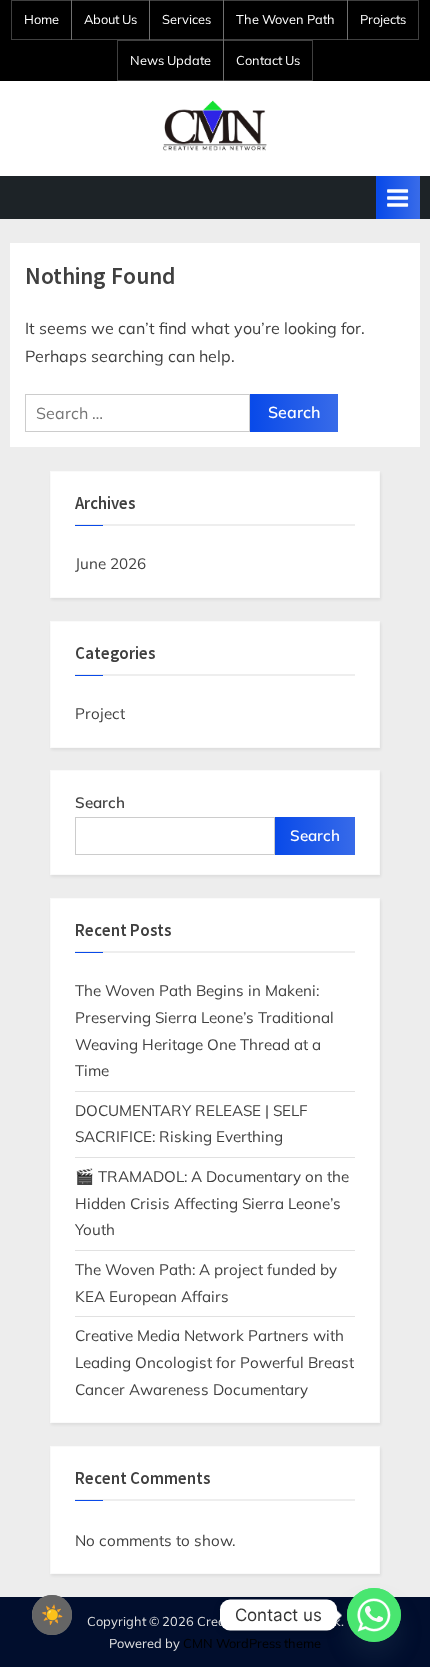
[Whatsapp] (374, 1615)
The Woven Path (285, 19)
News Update (170, 60)
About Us (110, 19)
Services (186, 19)
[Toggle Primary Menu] (398, 197)
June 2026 (110, 563)
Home (41, 19)
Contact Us (268, 60)
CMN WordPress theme (252, 1643)
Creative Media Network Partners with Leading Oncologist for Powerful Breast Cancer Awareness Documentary (214, 1362)
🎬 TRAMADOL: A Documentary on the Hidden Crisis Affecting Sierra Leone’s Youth (212, 1203)
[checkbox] (52, 1615)
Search (100, 802)
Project (100, 713)
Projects (383, 19)
